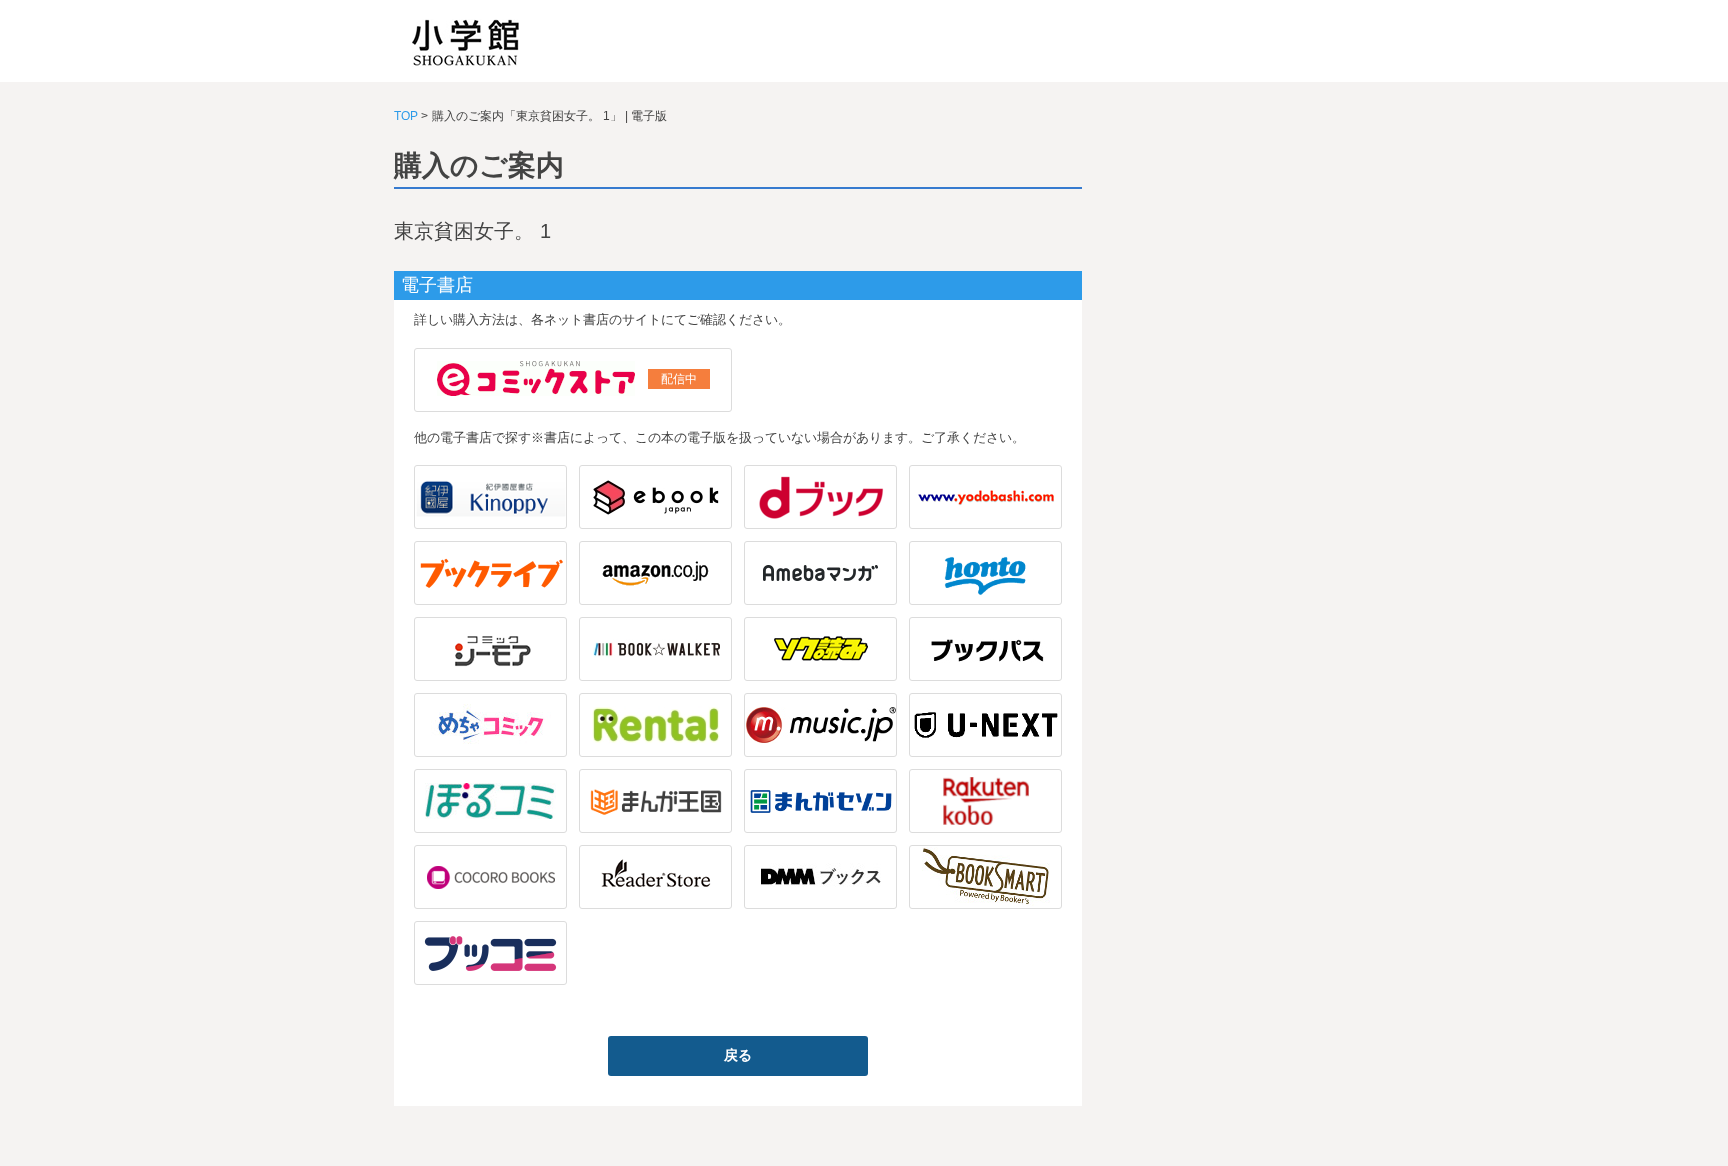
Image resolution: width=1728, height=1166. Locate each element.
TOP (406, 116)
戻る (738, 1055)
